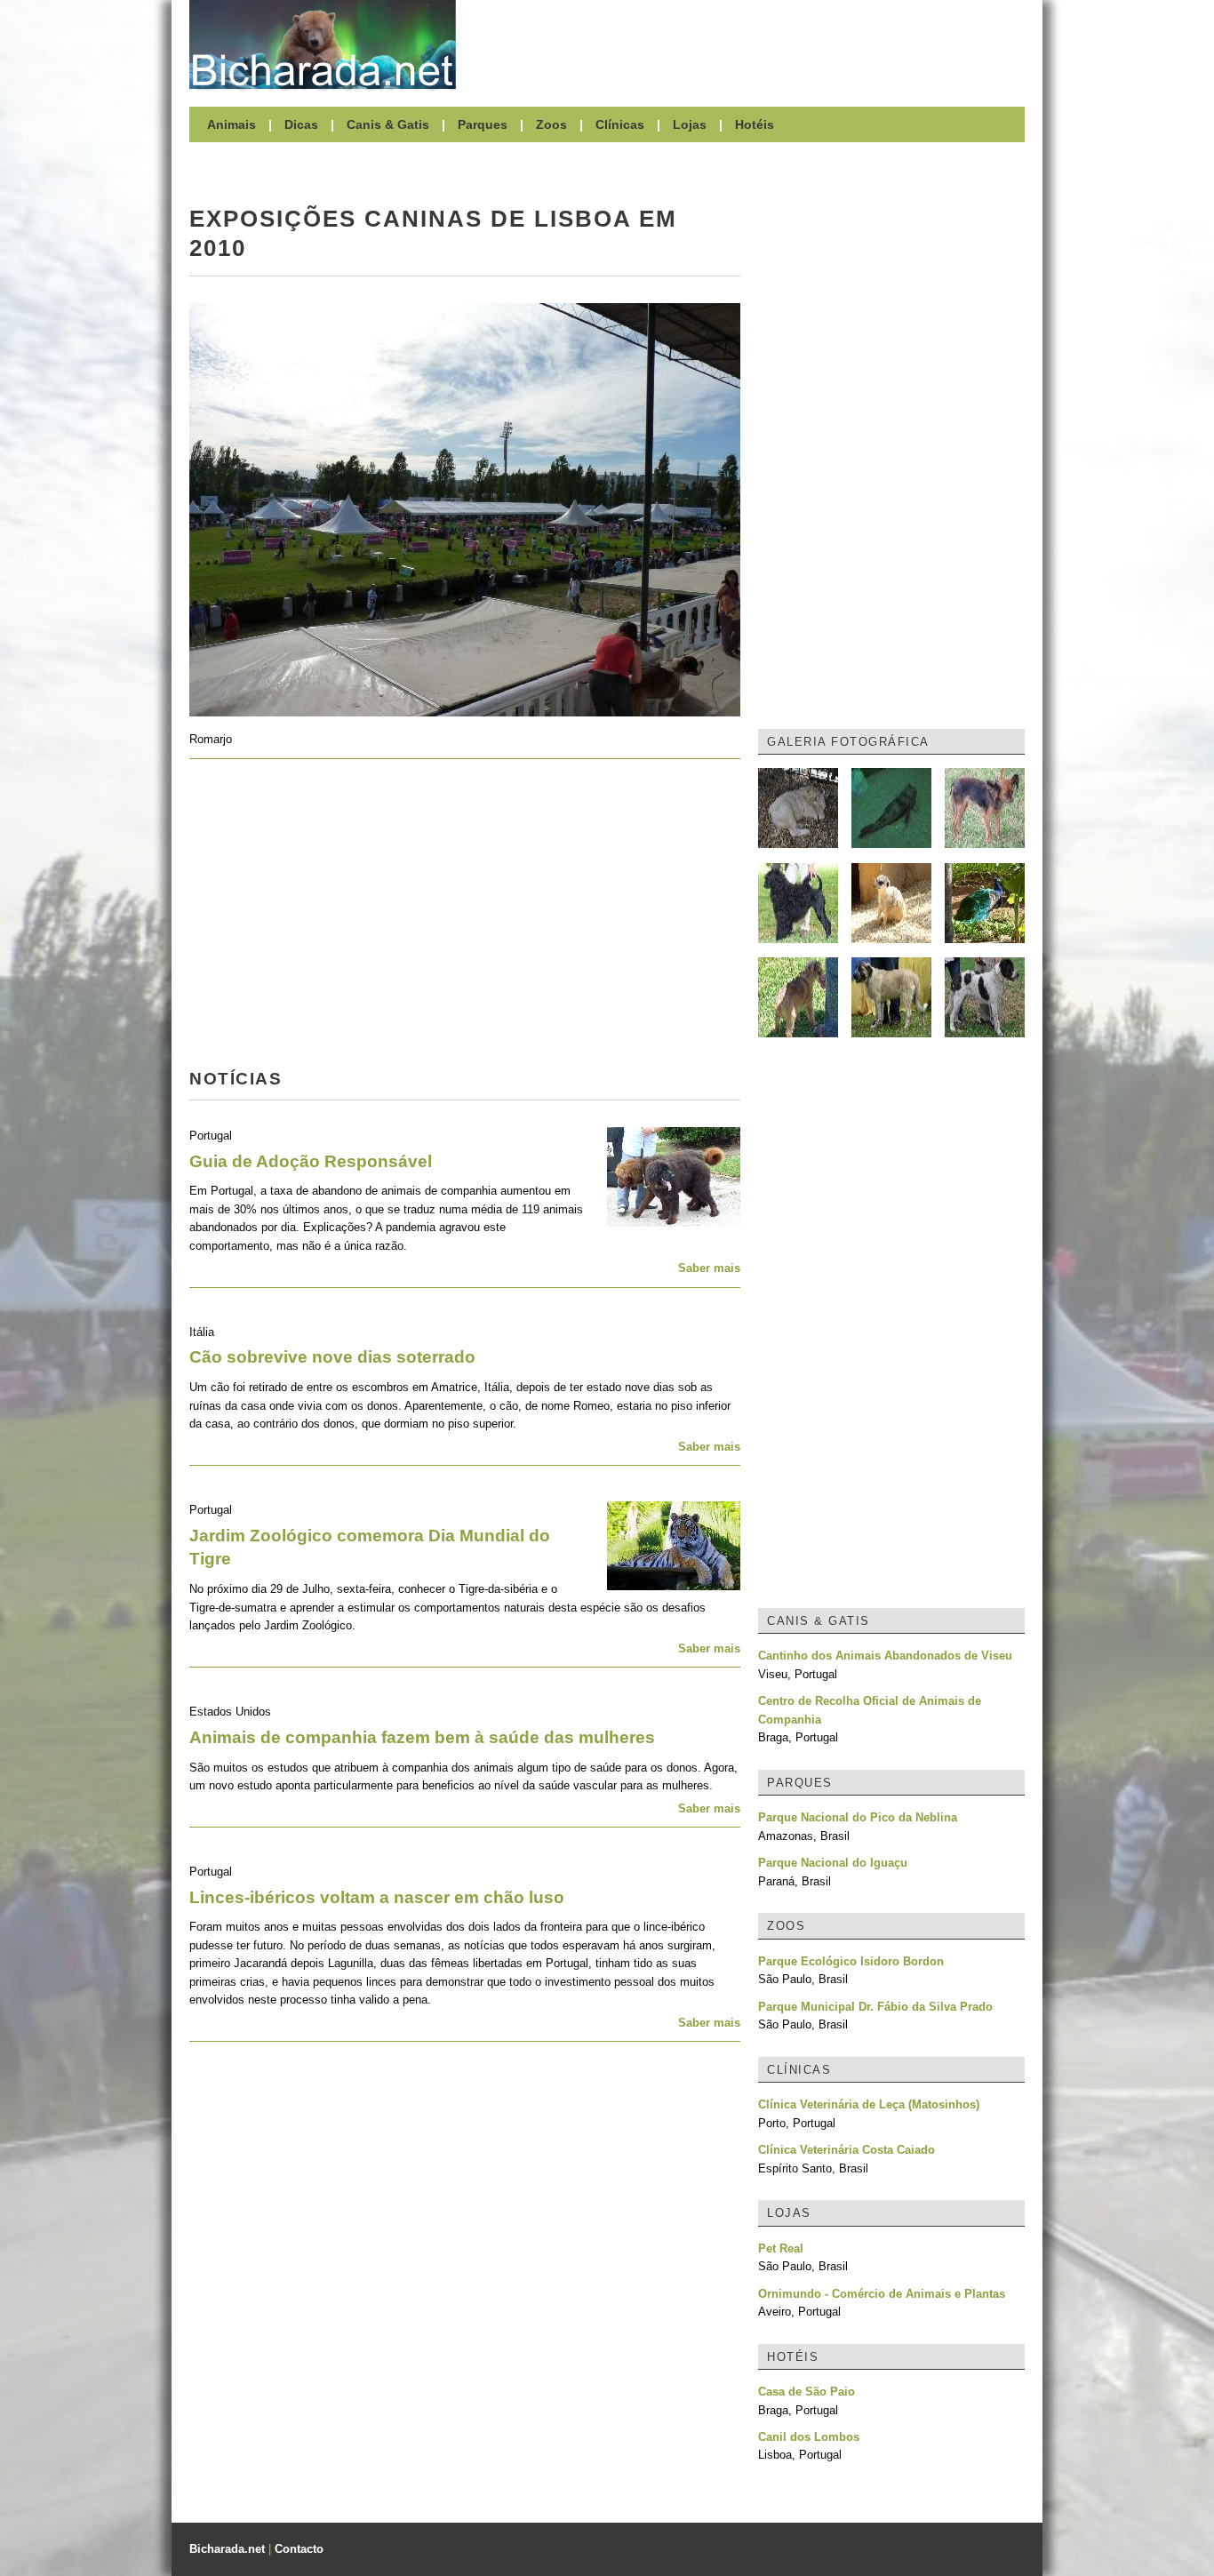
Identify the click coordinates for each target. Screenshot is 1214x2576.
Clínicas (620, 124)
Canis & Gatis (388, 124)
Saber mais (709, 1268)
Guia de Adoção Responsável (311, 1161)
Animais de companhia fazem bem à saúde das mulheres (422, 1737)
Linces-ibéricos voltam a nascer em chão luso (377, 1897)
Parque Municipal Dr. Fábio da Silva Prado (875, 2007)
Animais (232, 124)
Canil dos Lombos (809, 2437)
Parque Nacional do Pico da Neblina (858, 1817)
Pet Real (781, 2248)
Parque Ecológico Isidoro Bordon (851, 1961)
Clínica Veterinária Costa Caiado (847, 2150)
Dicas (301, 124)
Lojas (690, 124)
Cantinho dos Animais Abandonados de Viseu (885, 1656)
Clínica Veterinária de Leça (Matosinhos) (869, 2104)
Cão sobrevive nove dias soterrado (332, 1357)
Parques (483, 124)
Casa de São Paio (807, 2392)
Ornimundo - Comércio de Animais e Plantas (882, 2294)
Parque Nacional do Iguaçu (833, 1863)
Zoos (551, 124)
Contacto (299, 2549)
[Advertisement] (749, 44)
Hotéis (755, 124)
